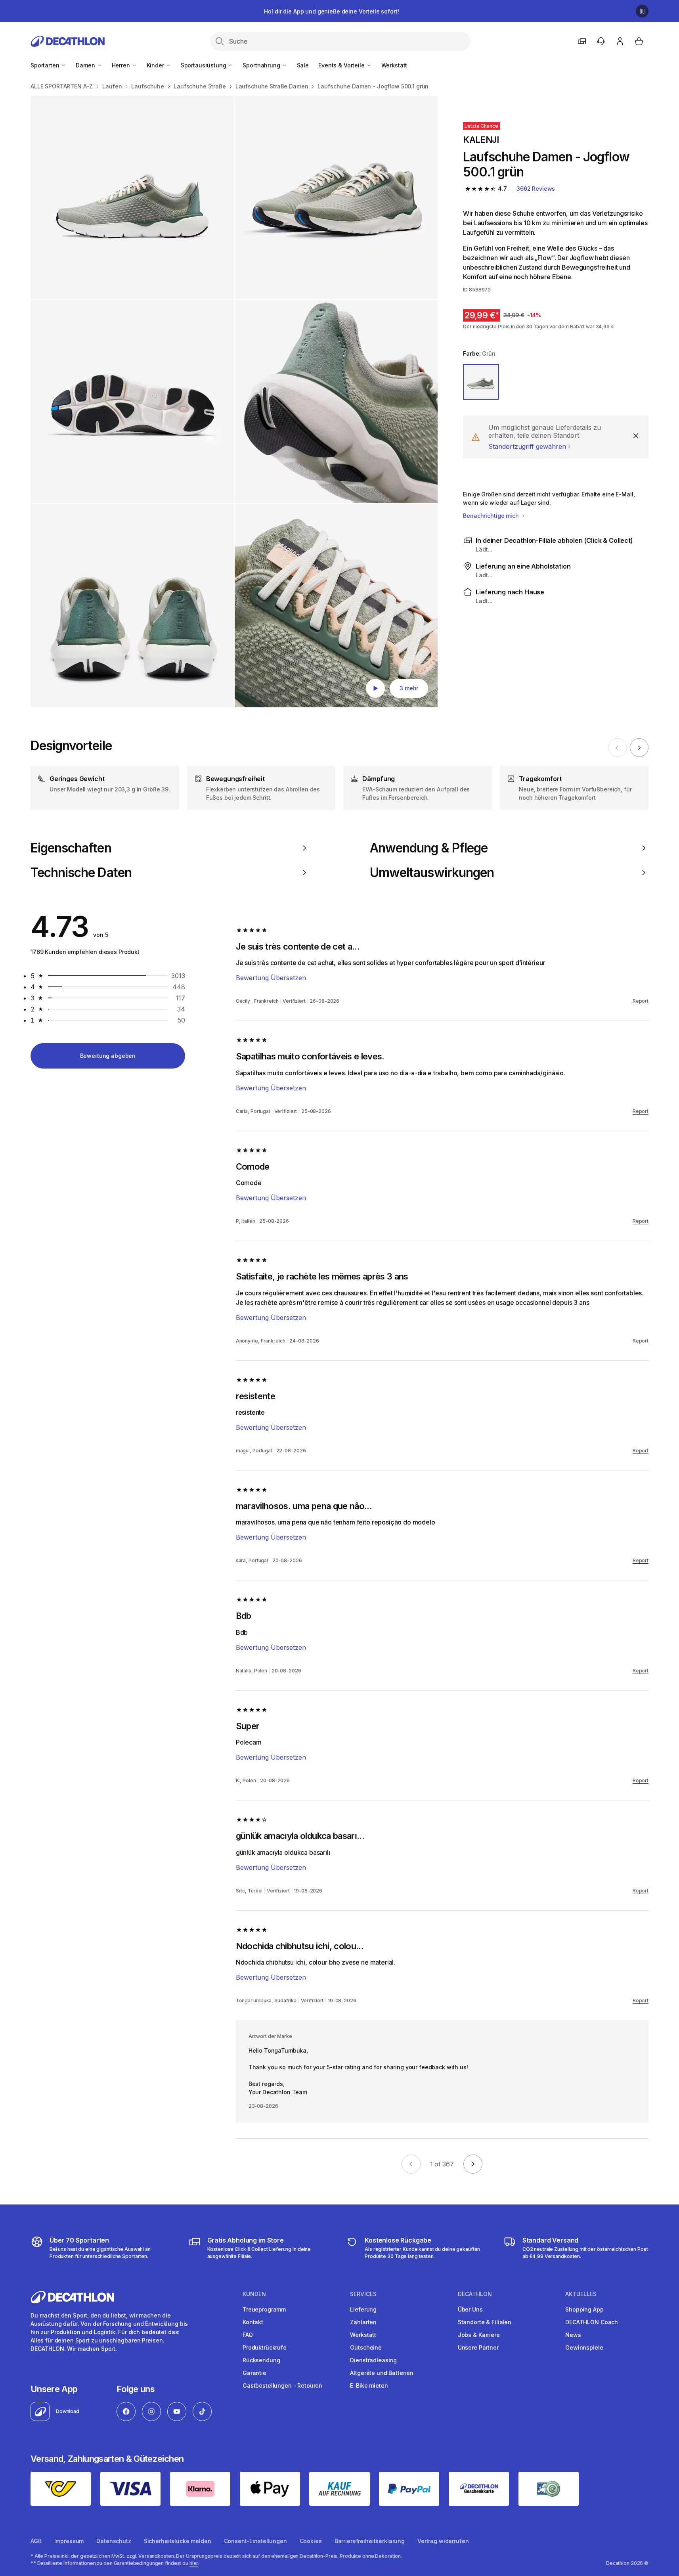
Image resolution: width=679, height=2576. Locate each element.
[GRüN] (481, 382)
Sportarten (46, 65)
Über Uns (470, 2309)
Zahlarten (363, 2322)
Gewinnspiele (584, 2347)
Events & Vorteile (342, 65)
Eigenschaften (71, 848)
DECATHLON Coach (592, 2322)
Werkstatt (394, 65)
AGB (36, 2541)
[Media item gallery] (234, 402)
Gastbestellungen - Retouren (282, 2385)
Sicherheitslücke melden (178, 2541)
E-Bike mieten (369, 2385)
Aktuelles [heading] (581, 2294)
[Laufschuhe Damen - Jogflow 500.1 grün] (132, 198)
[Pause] (642, 11)
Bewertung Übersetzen (271, 978)
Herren (122, 65)
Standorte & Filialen (485, 2322)
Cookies (311, 2541)
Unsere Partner (478, 2347)
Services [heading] (363, 2294)
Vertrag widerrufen (443, 2541)
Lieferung (363, 2309)
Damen (86, 65)
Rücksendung (261, 2360)
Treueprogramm (264, 2309)
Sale (303, 65)
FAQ (248, 2335)
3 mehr (409, 688)
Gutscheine (366, 2347)
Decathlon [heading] (475, 2294)
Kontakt (253, 2322)
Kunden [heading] (254, 2294)
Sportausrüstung (204, 65)
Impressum (69, 2541)
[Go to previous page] (411, 2164)
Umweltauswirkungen (432, 873)
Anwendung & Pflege (429, 848)
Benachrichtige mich (492, 516)
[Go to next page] (473, 2164)
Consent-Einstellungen (255, 2541)
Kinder (156, 65)
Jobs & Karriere (479, 2335)
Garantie (254, 2373)
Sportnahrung (262, 65)
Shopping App (584, 2309)
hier (194, 2563)
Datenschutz (114, 2541)
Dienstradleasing (373, 2360)
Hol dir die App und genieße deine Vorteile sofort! (331, 11)
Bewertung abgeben (108, 1056)
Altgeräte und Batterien (382, 2373)
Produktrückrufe (265, 2347)
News (573, 2335)
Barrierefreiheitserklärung (370, 2541)
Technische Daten (81, 873)
